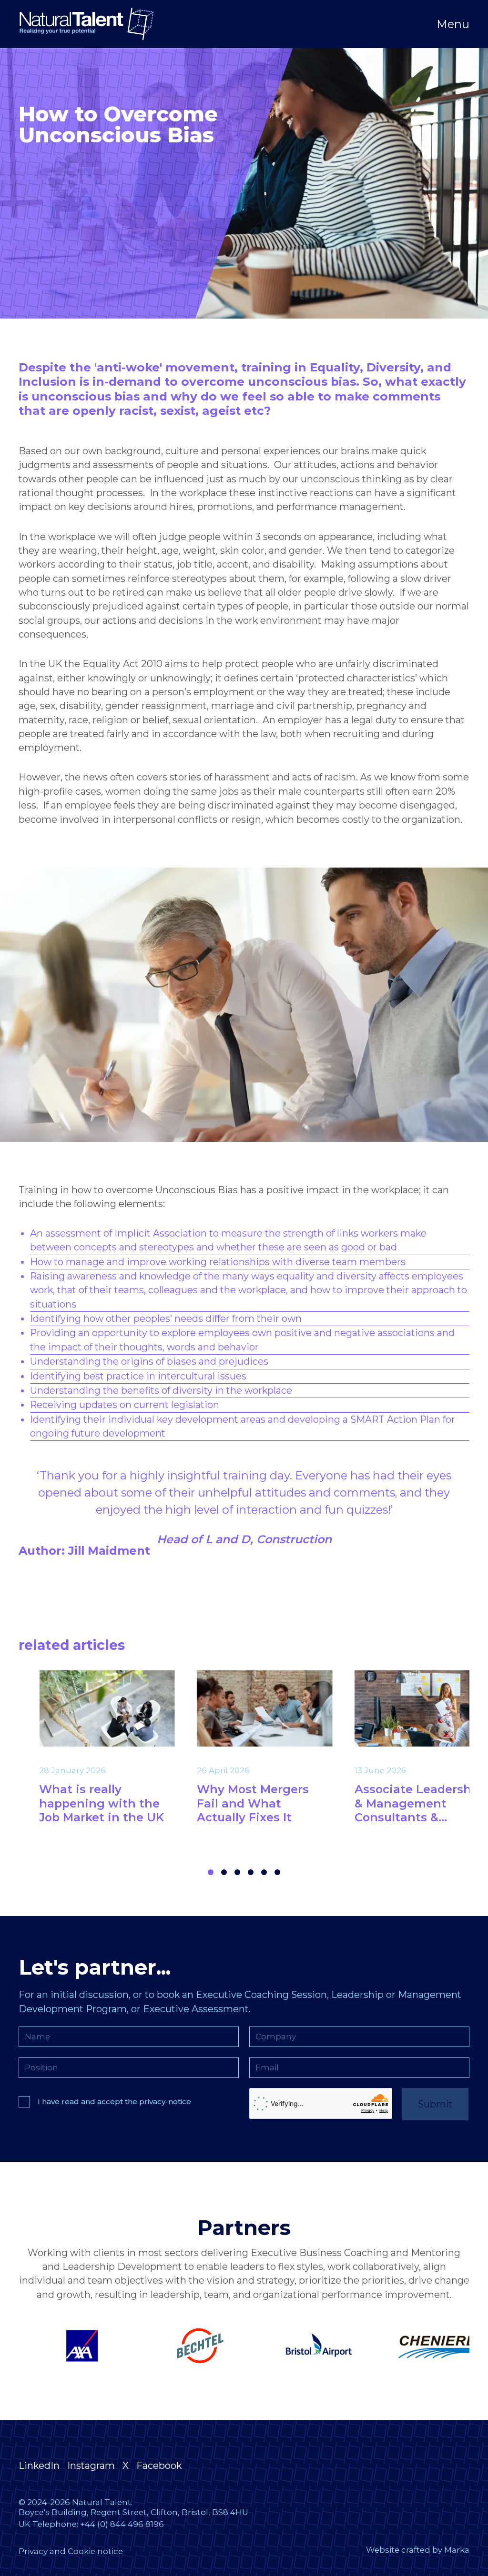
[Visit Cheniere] (303, 2346)
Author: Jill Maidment (84, 1551)
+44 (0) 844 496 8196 (122, 2524)
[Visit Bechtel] (67, 2346)
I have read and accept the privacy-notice (114, 2102)
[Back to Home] (86, 24)
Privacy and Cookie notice (71, 2551)
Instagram (91, 2466)
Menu (453, 24)
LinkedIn (39, 2466)
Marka (457, 2550)
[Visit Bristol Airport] (185, 2346)
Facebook (159, 2466)
